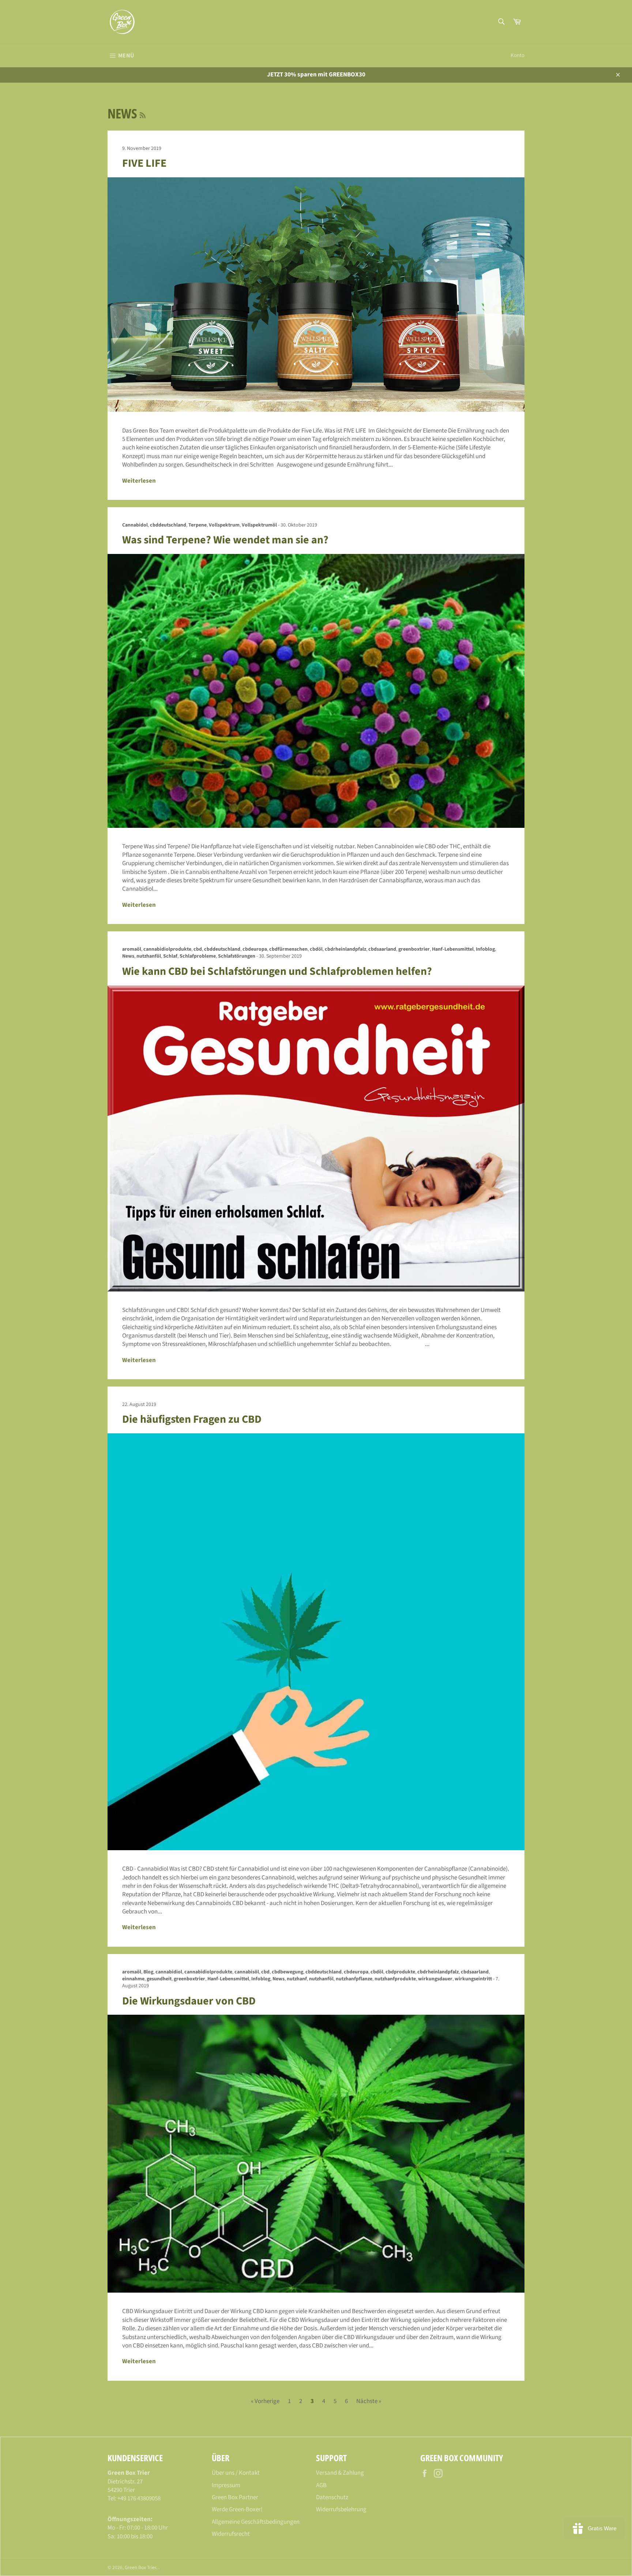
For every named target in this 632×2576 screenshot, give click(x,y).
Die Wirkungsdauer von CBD (189, 2001)
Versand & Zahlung (340, 2473)
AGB (321, 2485)
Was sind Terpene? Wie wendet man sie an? (225, 540)
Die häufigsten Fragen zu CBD (192, 1419)
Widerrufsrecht (231, 2534)
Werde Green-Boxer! (237, 2509)
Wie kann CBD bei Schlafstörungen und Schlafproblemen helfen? (277, 971)
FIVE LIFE (144, 163)
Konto (518, 55)
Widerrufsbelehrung (341, 2509)
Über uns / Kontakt (236, 2473)
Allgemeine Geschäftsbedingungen (256, 2522)
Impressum (226, 2485)
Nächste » (369, 2401)
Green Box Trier (140, 2567)
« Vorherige (265, 2401)
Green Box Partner (235, 2497)
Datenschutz (332, 2497)
